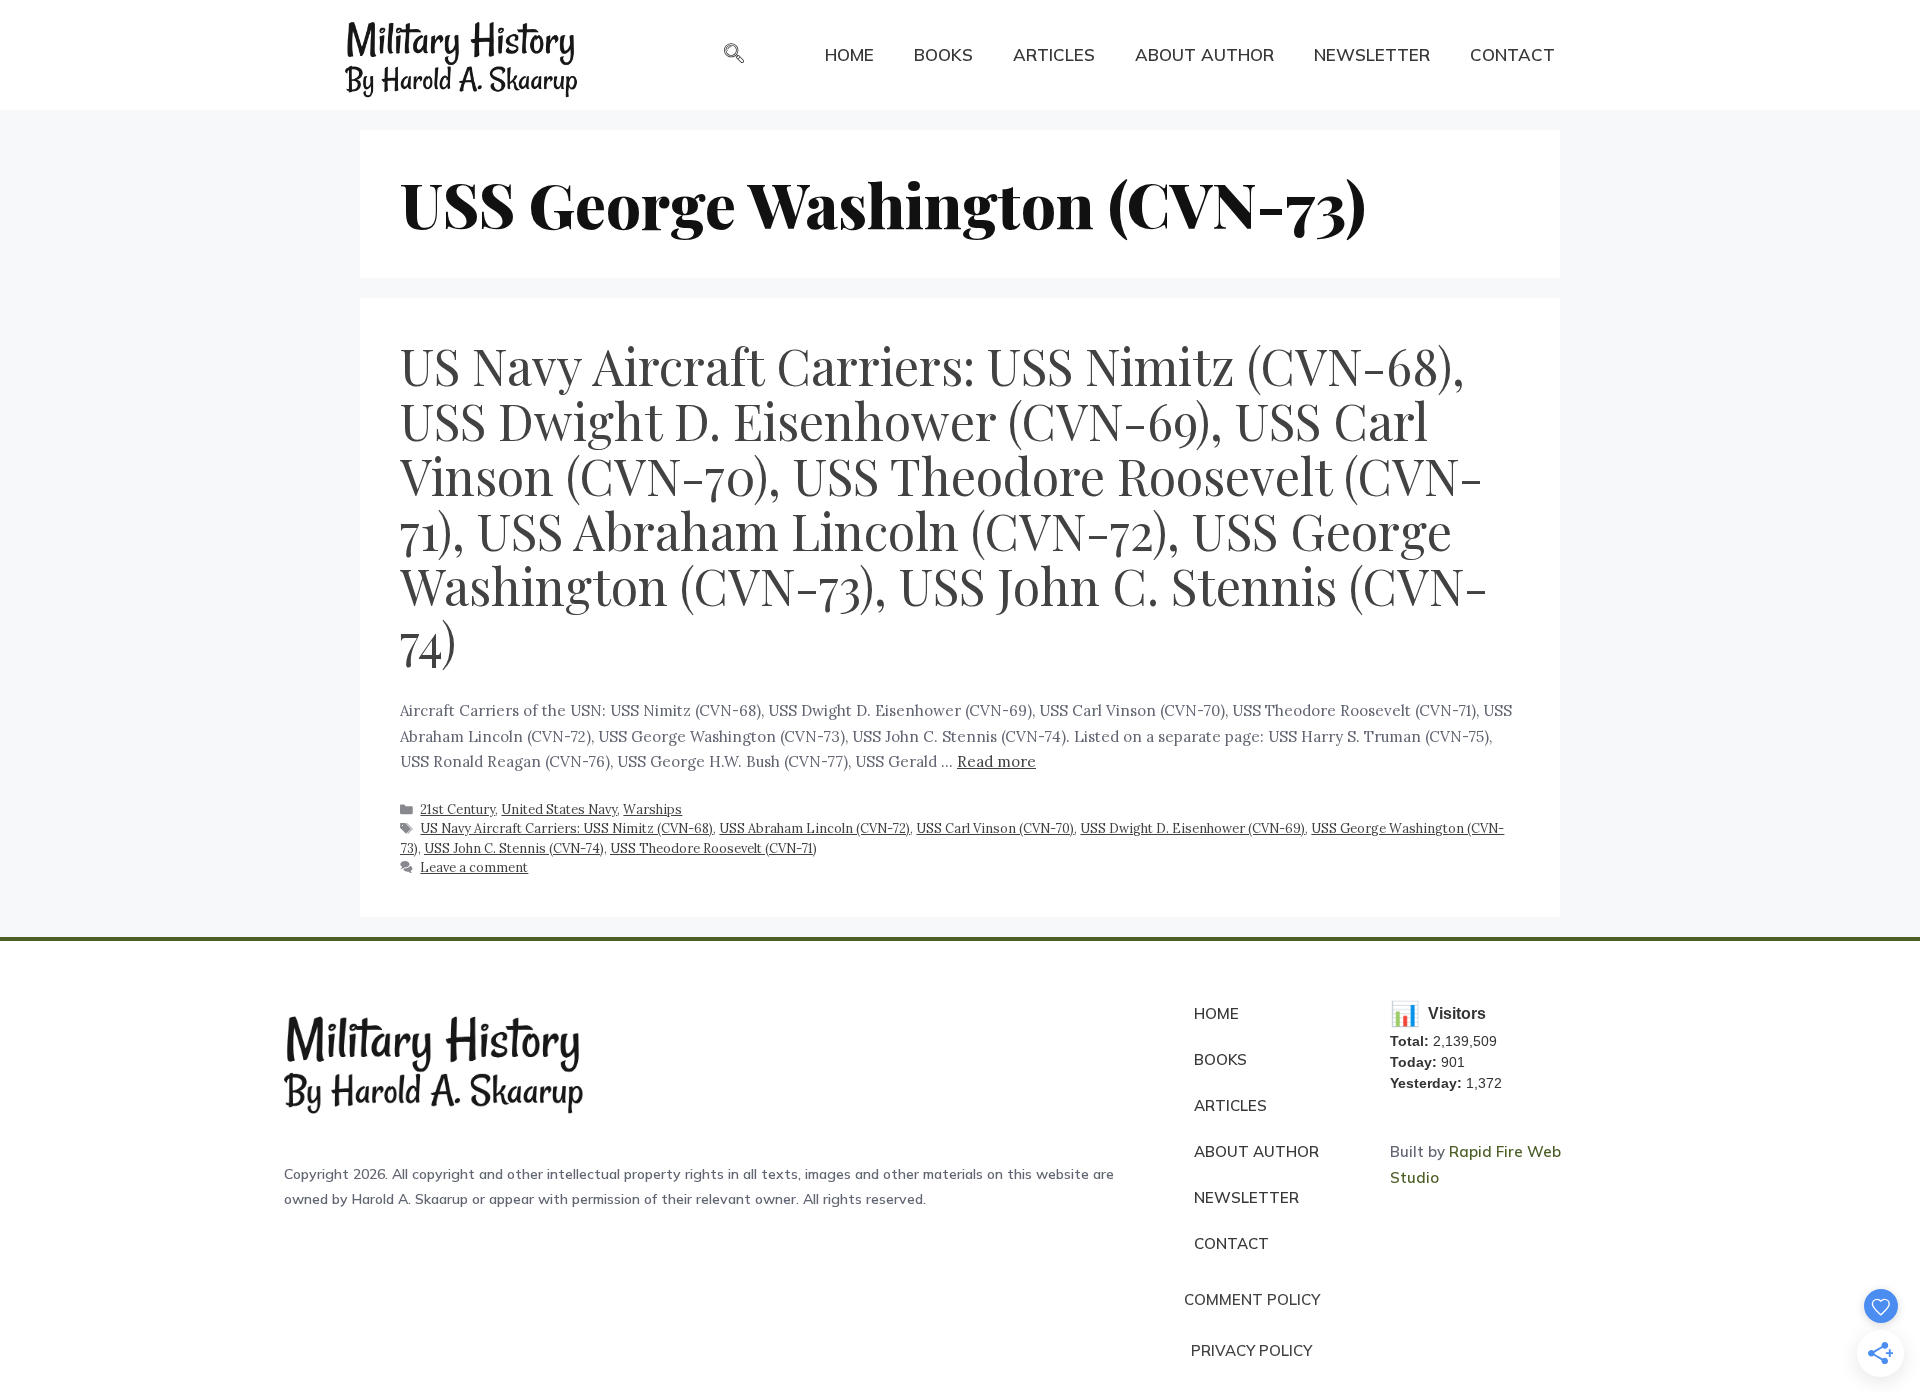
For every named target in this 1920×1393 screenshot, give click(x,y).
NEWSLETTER (1372, 54)
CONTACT (1512, 54)
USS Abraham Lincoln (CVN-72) (814, 828)
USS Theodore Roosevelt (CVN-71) (713, 848)
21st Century (457, 809)
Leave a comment (474, 867)
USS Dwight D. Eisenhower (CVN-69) (1192, 828)
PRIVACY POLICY (1251, 1350)
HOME (849, 54)
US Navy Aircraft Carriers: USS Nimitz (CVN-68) (566, 828)
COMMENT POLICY (1252, 1299)
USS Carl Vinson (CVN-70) (995, 828)
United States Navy (559, 809)
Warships (652, 809)
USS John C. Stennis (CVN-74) (514, 848)
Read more (996, 761)
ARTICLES (1054, 54)
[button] (734, 55)
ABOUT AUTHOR (1204, 54)
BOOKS (943, 54)
